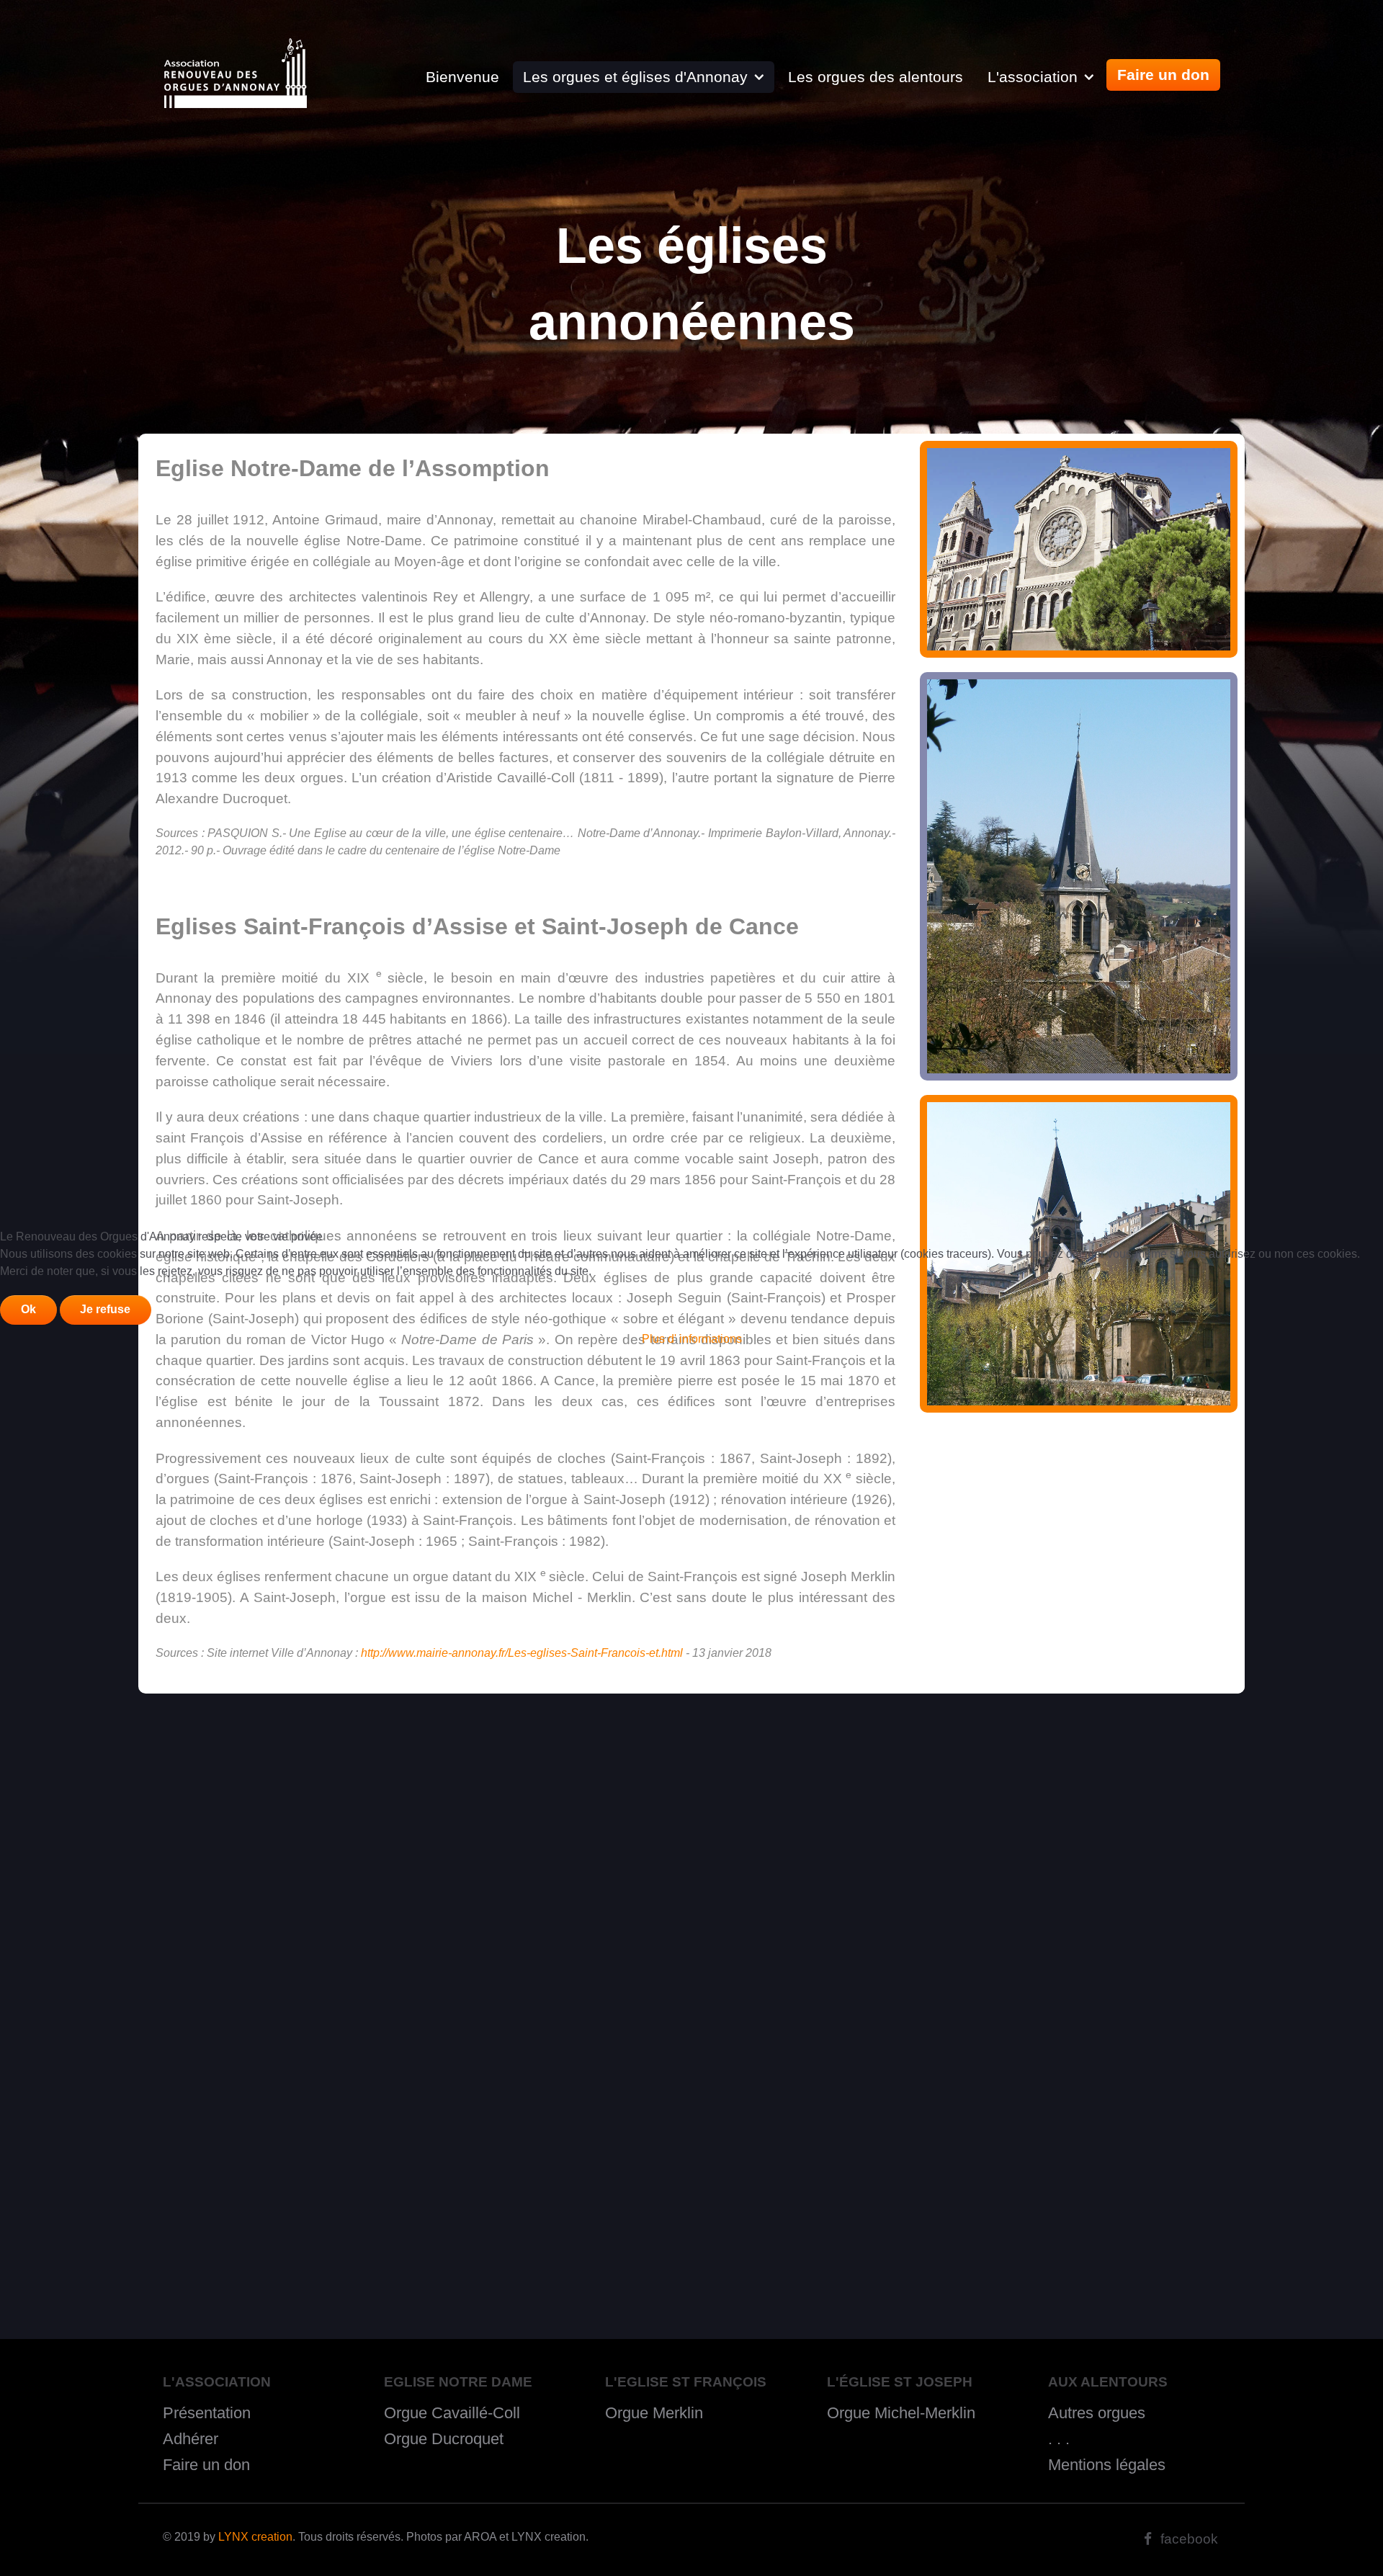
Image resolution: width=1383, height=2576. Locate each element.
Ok (28, 1309)
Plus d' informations (692, 1339)
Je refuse (105, 1309)
